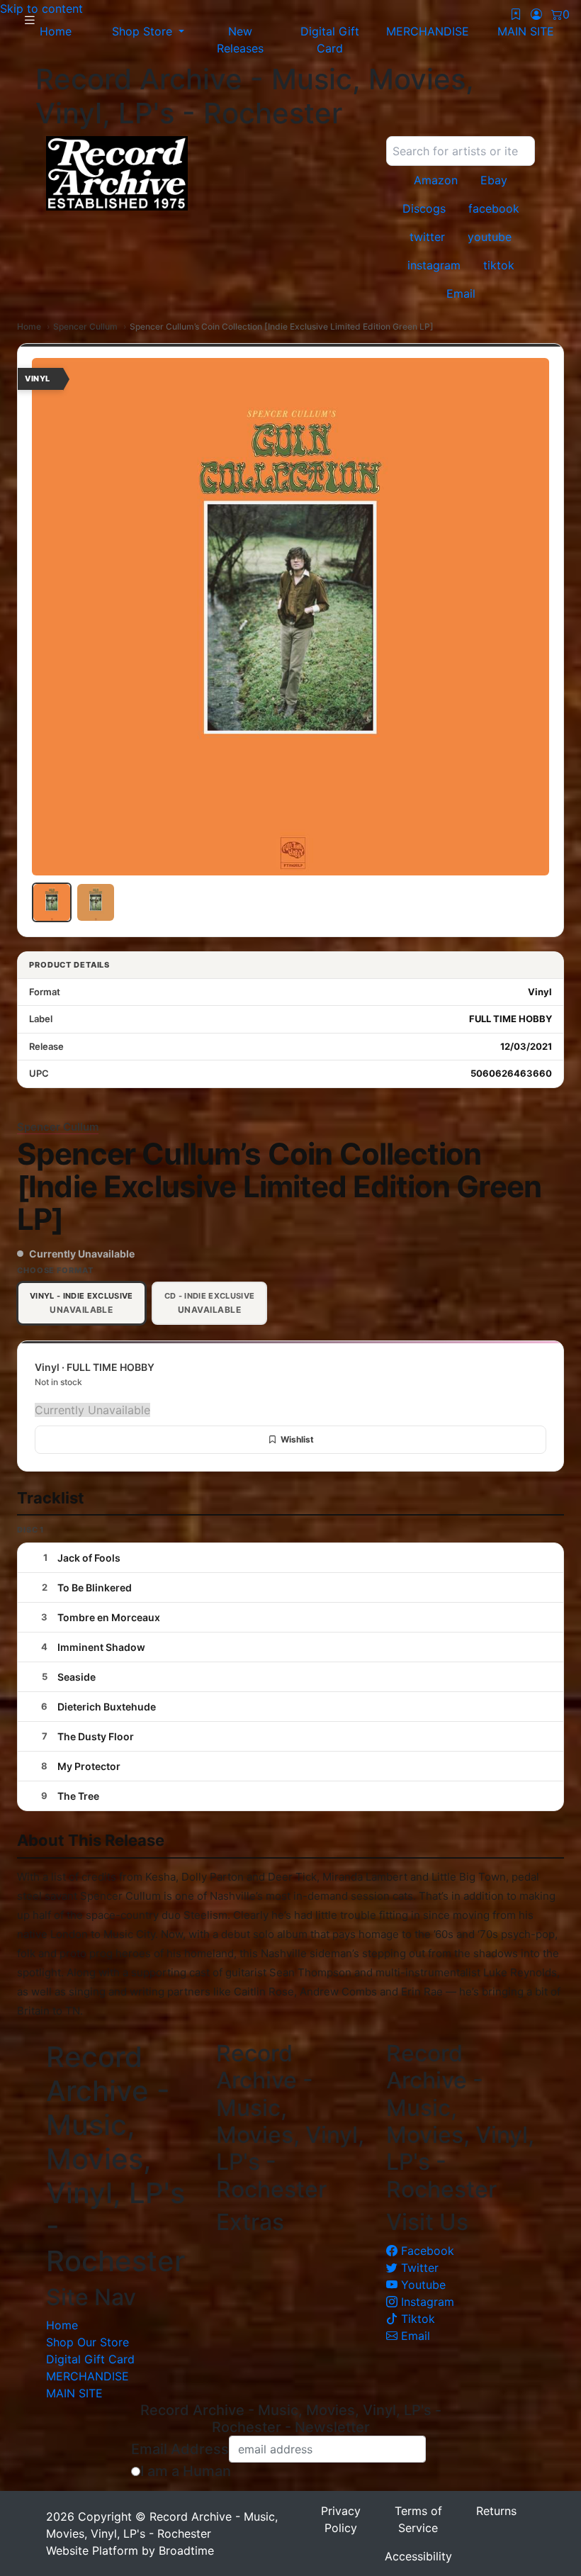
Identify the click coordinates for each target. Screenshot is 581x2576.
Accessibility (418, 2556)
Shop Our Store (88, 2342)
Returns (496, 2511)
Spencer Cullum (85, 326)
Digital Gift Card (330, 40)
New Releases (240, 40)
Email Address (180, 2449)
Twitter (418, 2268)
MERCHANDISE (88, 2376)
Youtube (422, 2285)
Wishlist (297, 1439)
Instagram (426, 2302)
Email (414, 2336)
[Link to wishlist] (516, 14)
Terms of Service (418, 2519)
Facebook (426, 2251)
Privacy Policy (341, 2519)
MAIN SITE (74, 2393)
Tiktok (416, 2319)
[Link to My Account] (536, 14)
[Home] (205, 173)
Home (29, 326)
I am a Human (186, 2471)
